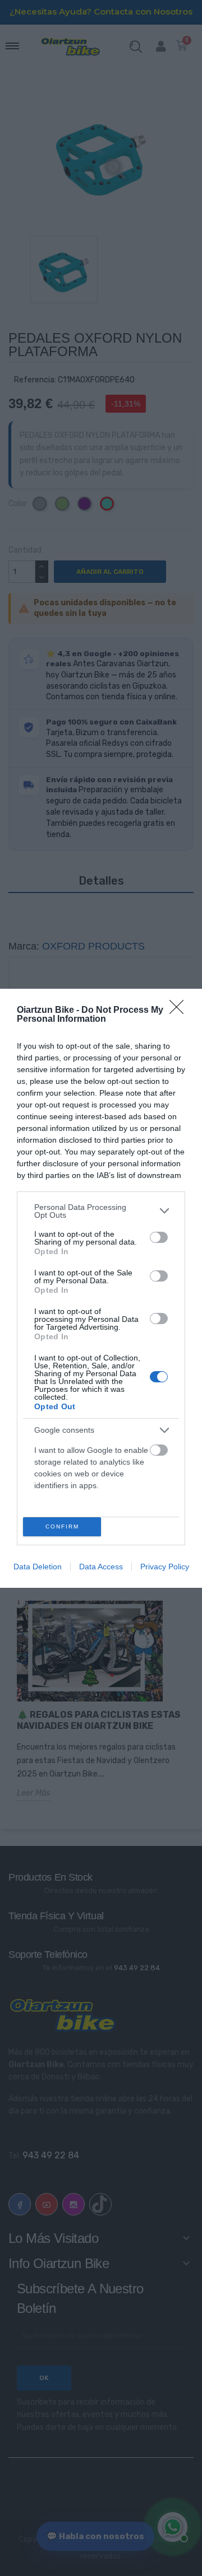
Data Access (101, 1567)
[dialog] (101, 1288)
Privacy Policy (165, 1567)
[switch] (159, 1237)
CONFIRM (62, 1527)
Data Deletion (38, 1567)
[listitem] (101, 1211)
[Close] (180, 1011)
